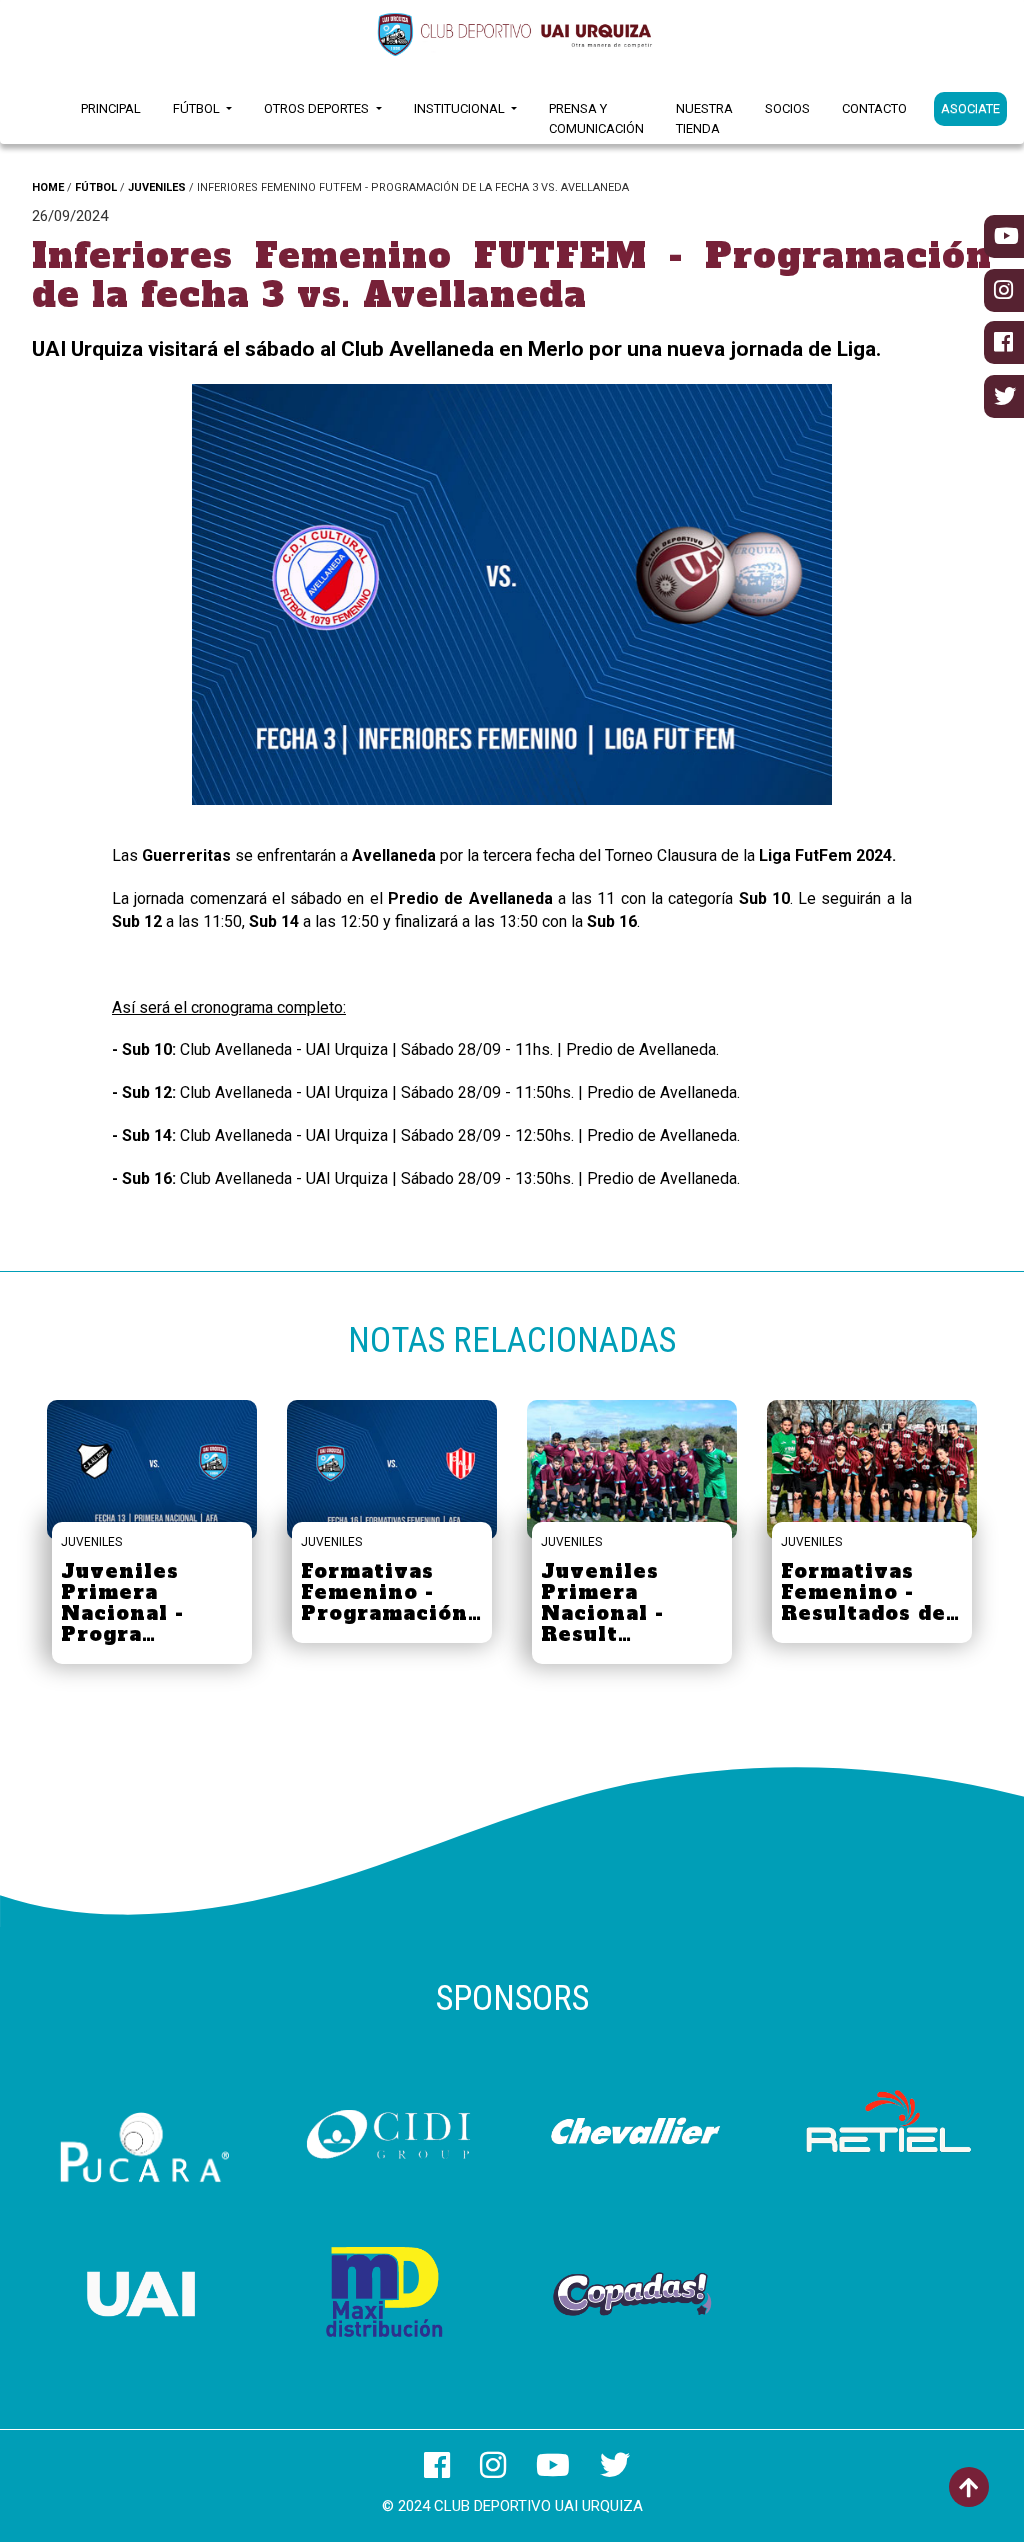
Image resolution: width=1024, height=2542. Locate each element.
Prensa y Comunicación (596, 118)
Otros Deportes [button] (318, 108)
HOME (48, 187)
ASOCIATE (970, 108)
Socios (787, 108)
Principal (111, 108)
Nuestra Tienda (704, 118)
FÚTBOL (96, 187)
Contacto (874, 108)
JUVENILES (157, 187)
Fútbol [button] (198, 108)
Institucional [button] (461, 108)
